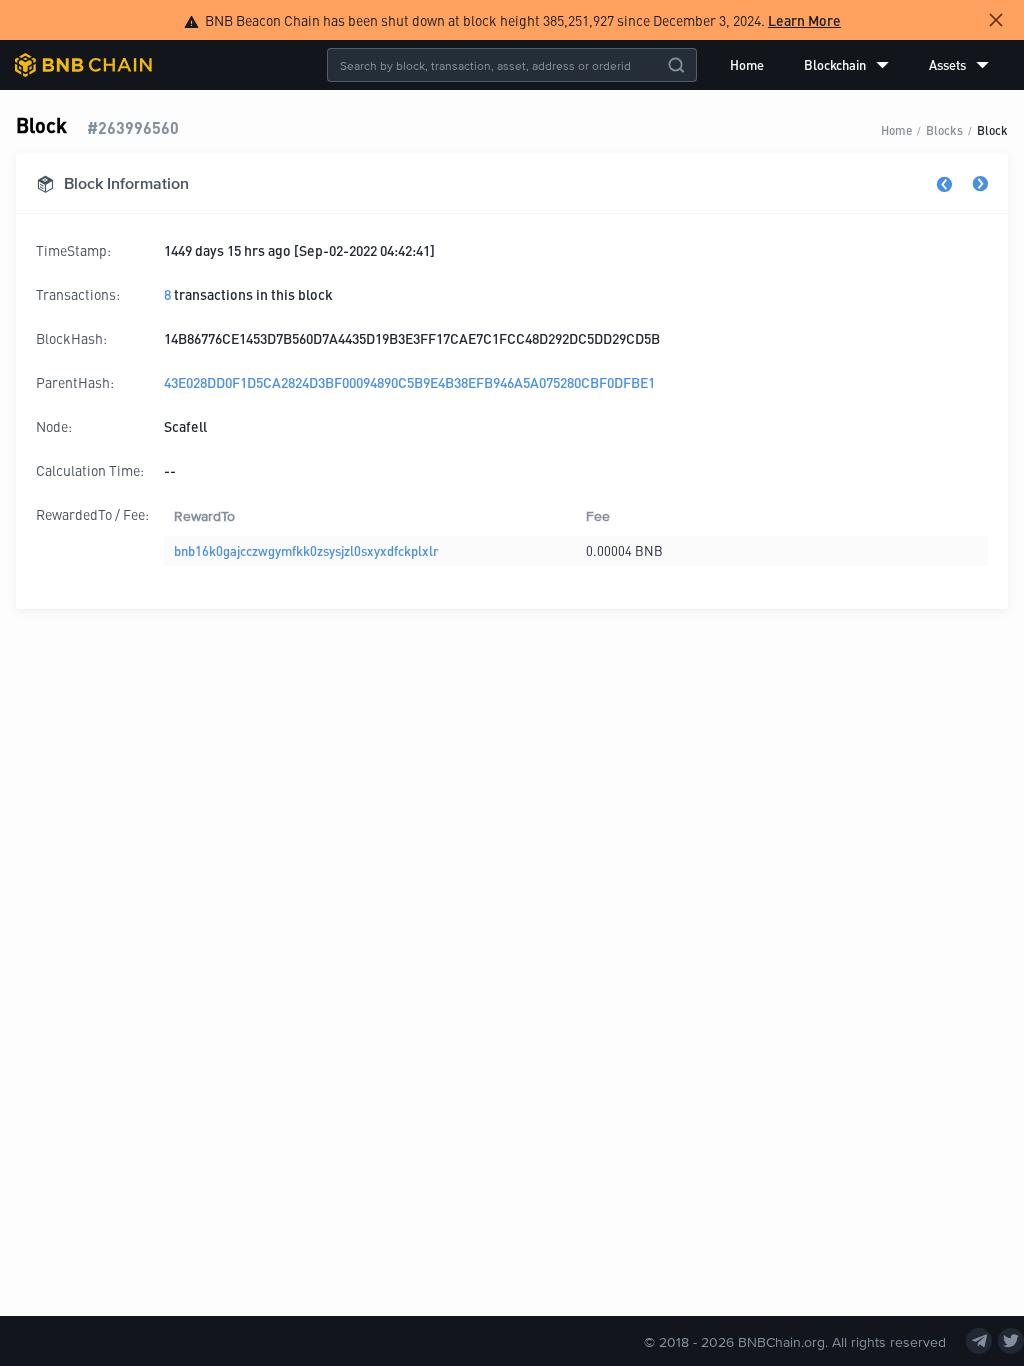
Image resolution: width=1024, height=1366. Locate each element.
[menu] (859, 65)
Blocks (944, 129)
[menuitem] (747, 65)
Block (992, 129)
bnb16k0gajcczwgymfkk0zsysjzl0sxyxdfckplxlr (306, 550)
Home (747, 64)
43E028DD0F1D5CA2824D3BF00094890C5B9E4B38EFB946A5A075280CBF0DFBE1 (409, 382)
